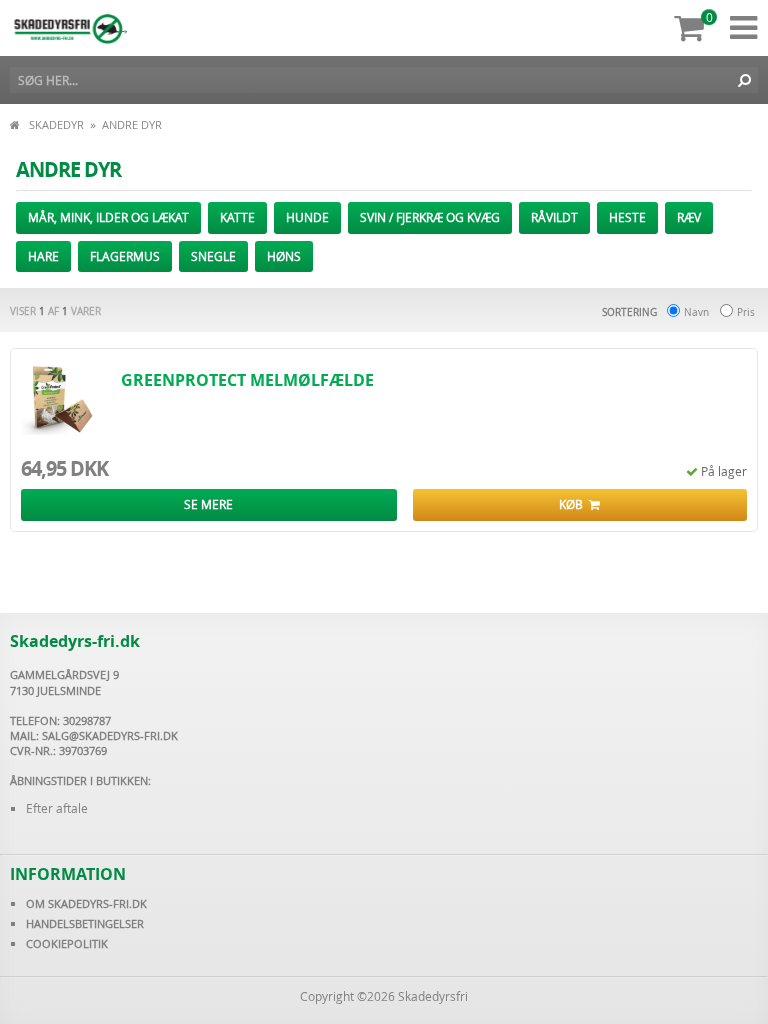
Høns (284, 256)
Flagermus (125, 256)
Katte (237, 217)
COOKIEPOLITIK (67, 943)
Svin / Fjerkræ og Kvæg (430, 217)
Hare (43, 256)
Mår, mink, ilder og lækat (108, 217)
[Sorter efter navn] (673, 312)
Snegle (213, 256)
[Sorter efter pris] (726, 312)
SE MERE (208, 504)
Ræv (689, 217)
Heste (627, 217)
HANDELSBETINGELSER (85, 923)
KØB (574, 504)
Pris (746, 312)
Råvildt (554, 217)
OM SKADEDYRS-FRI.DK (86, 903)
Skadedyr (56, 124)
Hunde (307, 217)
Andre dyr (132, 124)
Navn (696, 312)
